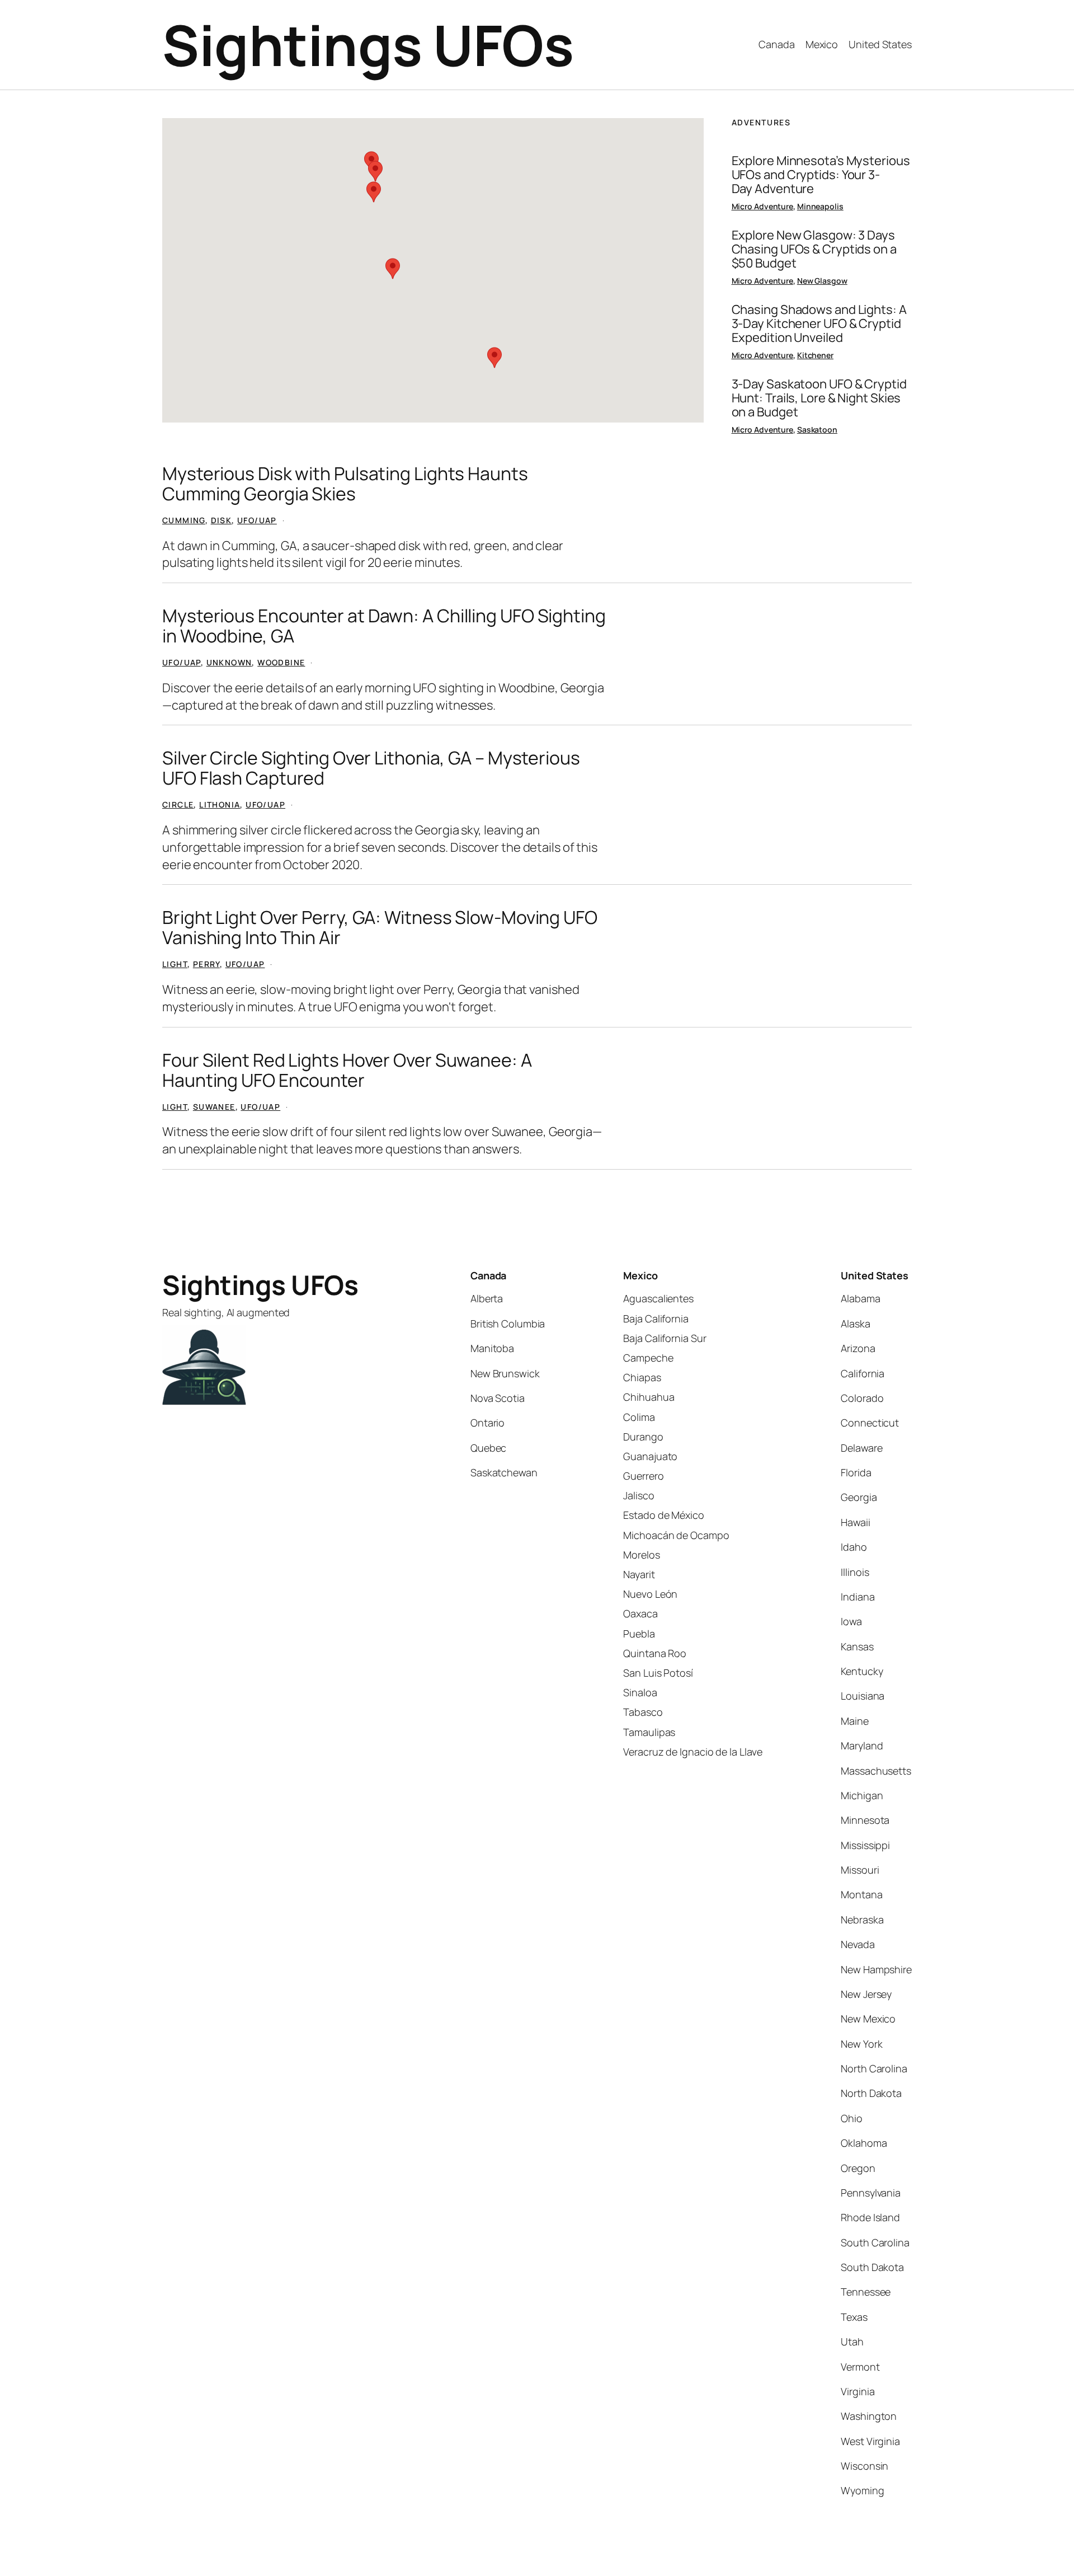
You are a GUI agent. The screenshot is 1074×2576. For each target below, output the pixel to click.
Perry (206, 964)
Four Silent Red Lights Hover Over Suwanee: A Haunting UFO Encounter (347, 1070)
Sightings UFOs (368, 44)
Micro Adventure (763, 206)
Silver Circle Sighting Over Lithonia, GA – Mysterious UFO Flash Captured (371, 768)
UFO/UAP (257, 520)
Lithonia (220, 804)
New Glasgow (822, 281)
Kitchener (815, 355)
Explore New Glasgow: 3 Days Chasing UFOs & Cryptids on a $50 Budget (814, 249)
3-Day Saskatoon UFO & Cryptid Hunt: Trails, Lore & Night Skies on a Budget (819, 398)
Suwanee (214, 1107)
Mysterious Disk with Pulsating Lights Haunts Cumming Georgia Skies (345, 484)
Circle (178, 804)
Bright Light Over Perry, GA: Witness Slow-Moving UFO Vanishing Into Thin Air (380, 927)
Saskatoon (817, 430)
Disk (222, 520)
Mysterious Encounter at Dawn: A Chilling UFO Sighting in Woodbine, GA (384, 626)
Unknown (229, 662)
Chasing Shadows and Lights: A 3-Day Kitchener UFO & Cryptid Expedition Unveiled (819, 323)
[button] (371, 162)
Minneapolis (820, 206)
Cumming (184, 520)
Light (175, 964)
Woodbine (281, 662)
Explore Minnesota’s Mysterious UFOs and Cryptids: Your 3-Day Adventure (821, 175)
